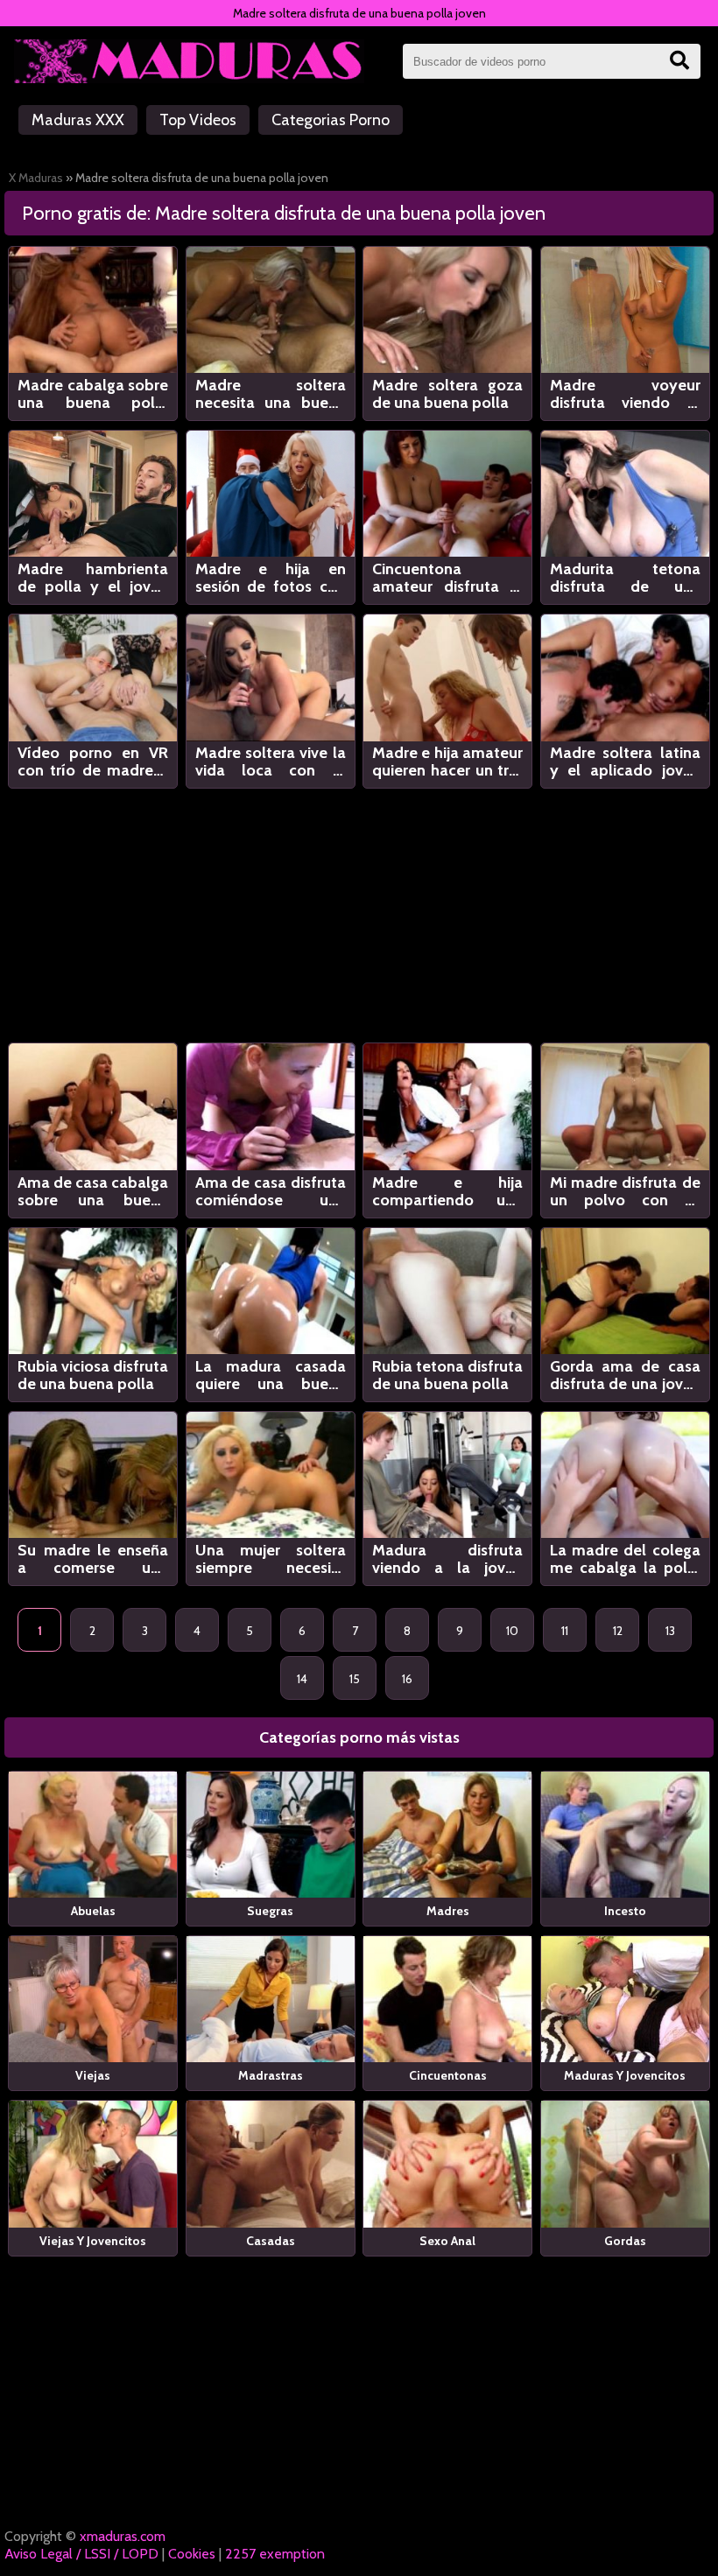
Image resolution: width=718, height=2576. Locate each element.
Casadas (271, 2241)
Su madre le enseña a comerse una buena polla (93, 1559)
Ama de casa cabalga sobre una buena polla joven (93, 1191)
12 (618, 1631)
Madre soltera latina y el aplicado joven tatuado (625, 762)
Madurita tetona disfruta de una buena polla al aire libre (625, 578)
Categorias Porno (331, 120)
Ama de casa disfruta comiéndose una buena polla (271, 1191)
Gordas (625, 2241)
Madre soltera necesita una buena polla (271, 394)
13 (670, 1631)
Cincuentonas (448, 2075)
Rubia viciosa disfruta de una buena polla (93, 1375)
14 (302, 1679)
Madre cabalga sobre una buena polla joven (93, 394)
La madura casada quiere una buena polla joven (271, 1375)
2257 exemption (275, 2554)
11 (565, 1631)
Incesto (625, 1911)
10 (512, 1631)
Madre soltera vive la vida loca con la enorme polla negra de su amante (271, 762)
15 (355, 1679)
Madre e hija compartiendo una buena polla (447, 1191)
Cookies (192, 2554)
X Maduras (36, 178)
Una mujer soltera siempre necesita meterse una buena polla (271, 1559)
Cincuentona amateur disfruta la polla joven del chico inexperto (447, 578)
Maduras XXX (78, 120)
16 (407, 1679)
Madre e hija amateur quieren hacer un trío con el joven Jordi (447, 762)
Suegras (270, 1911)
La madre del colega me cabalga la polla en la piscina (625, 1559)
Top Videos (198, 120)
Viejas (93, 2075)
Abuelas (93, 1911)
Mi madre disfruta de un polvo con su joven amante (625, 1191)
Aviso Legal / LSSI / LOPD (81, 2554)
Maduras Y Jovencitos (625, 2075)
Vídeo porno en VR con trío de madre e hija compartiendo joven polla (93, 762)
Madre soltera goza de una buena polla (447, 394)
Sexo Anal (447, 2241)
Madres (448, 1911)
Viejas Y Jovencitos (93, 2241)
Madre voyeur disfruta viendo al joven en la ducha (625, 394)
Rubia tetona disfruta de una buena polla (447, 1375)
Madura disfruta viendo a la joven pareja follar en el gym (447, 1559)
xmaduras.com (123, 2536)
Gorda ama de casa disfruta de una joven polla (625, 1375)
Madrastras (271, 2075)
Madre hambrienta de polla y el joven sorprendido (93, 578)
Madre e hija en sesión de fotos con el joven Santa (271, 578)
